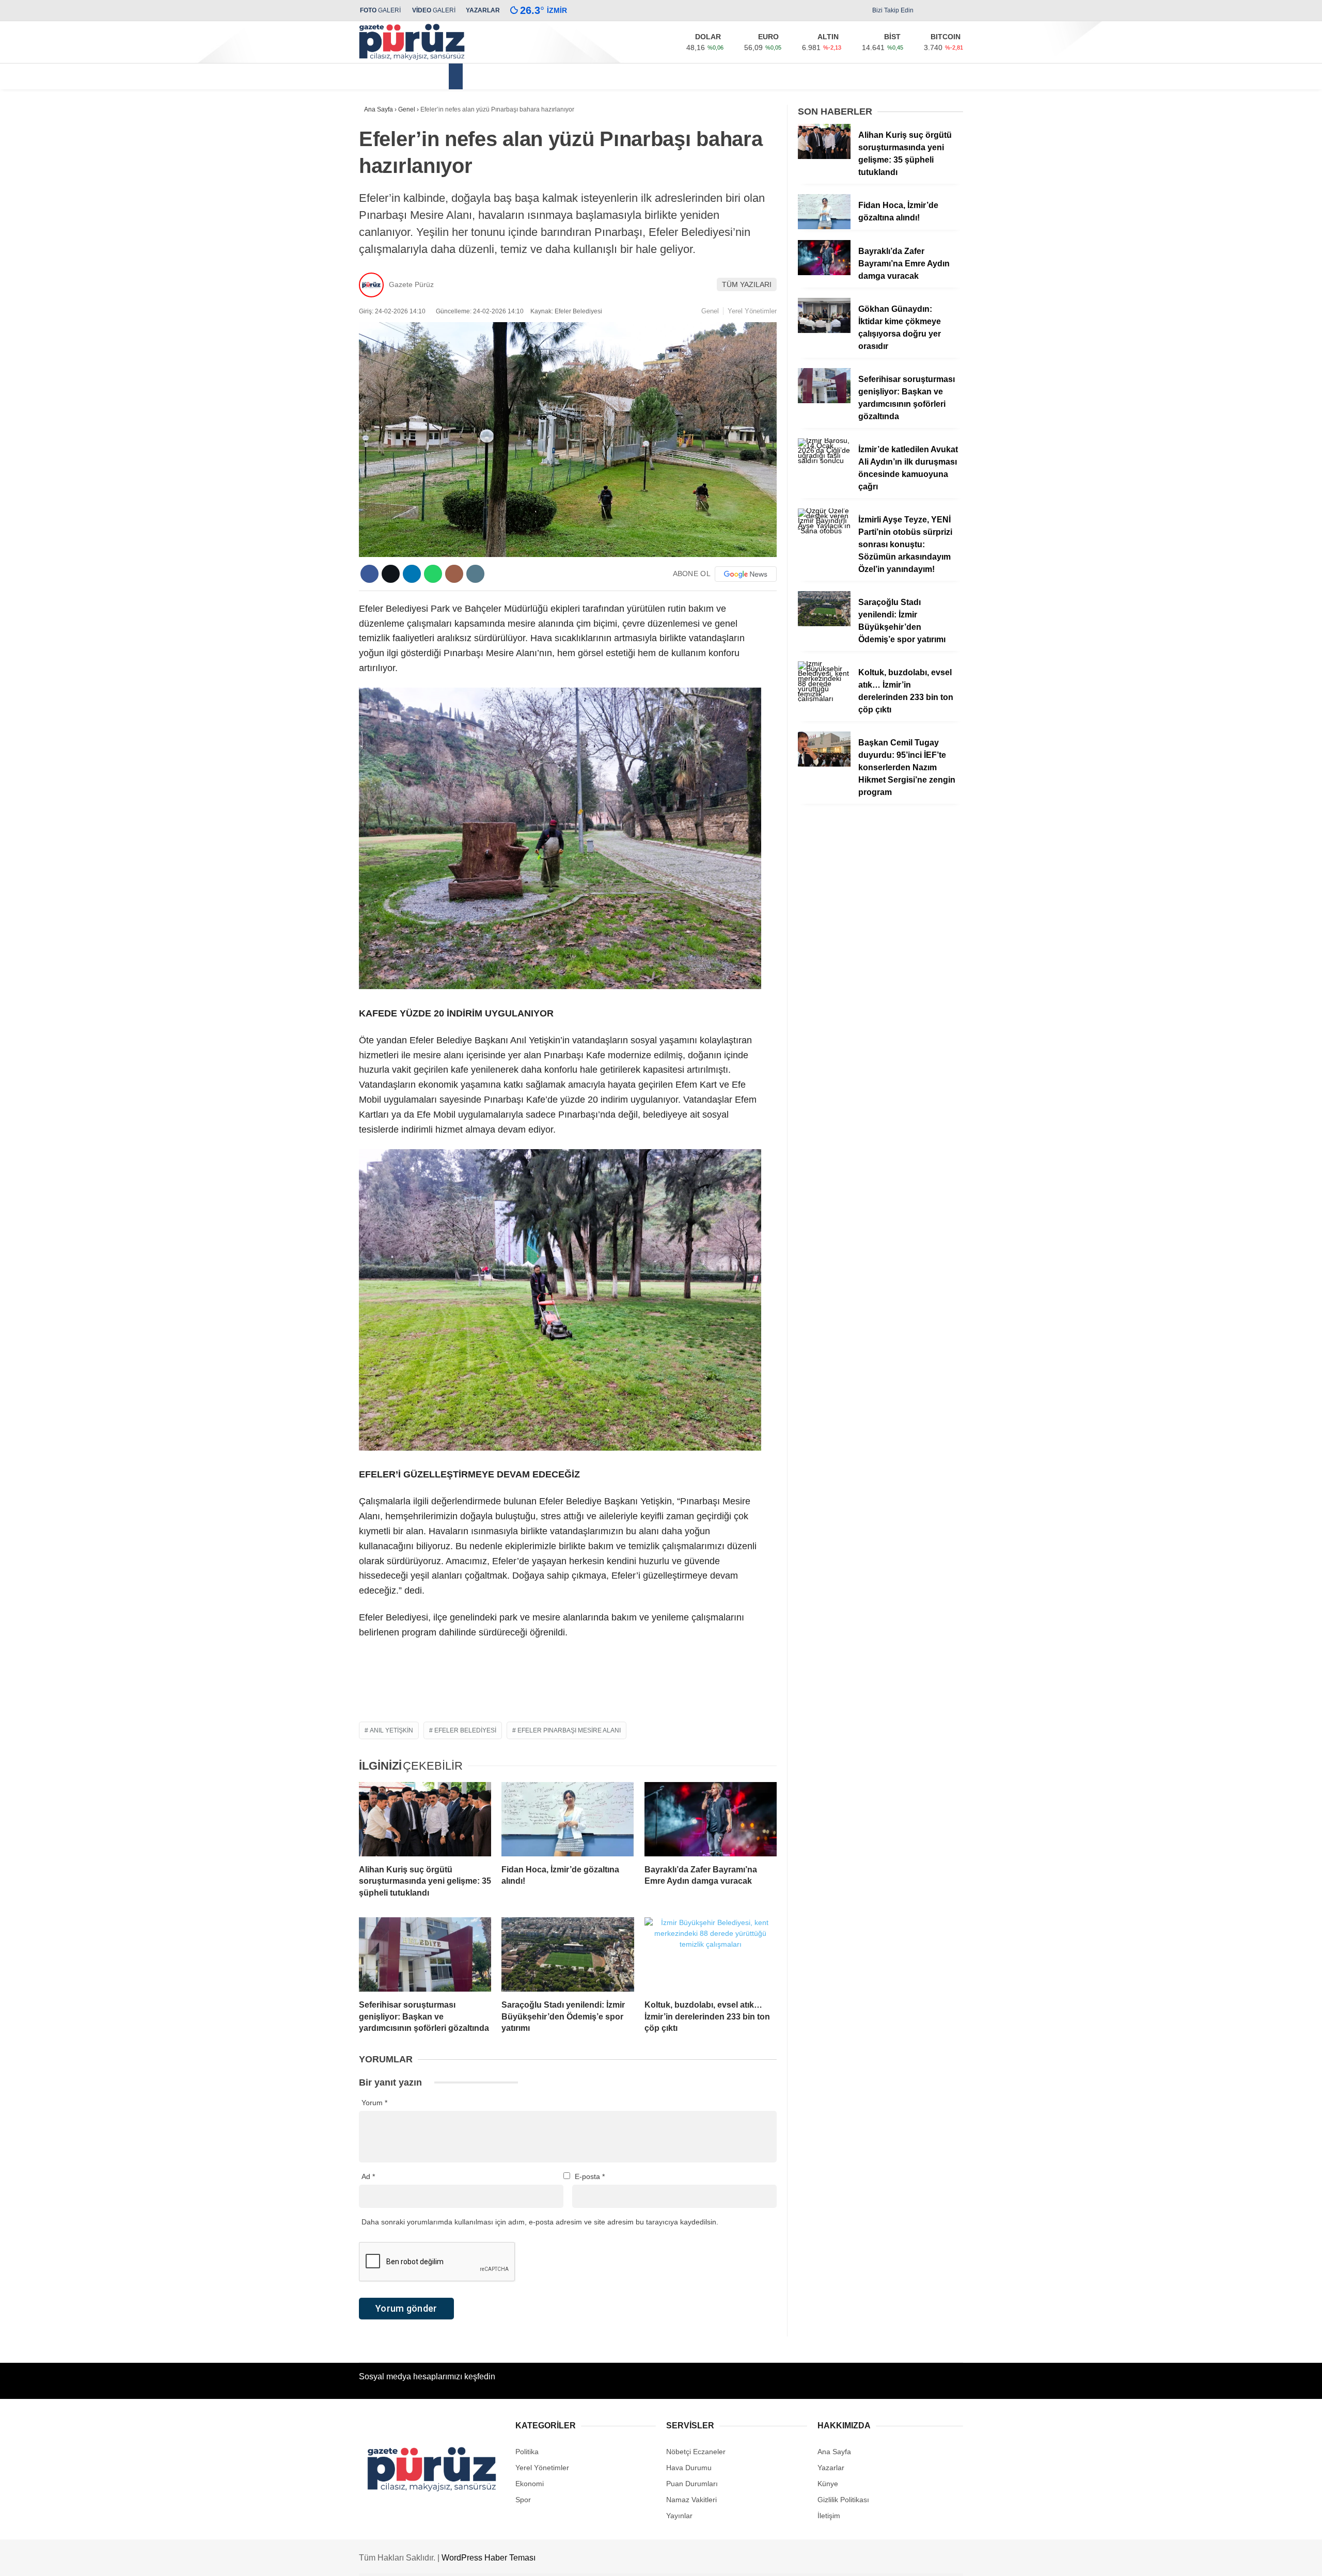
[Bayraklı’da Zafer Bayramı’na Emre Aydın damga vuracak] (711, 1819)
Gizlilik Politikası (843, 2500)
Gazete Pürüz (411, 284)
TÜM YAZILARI (747, 284)
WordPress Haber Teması (489, 2558)
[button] (457, 76)
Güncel (565, 76)
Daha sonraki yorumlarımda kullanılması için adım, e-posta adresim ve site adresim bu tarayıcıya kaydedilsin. (540, 2222)
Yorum (374, 2103)
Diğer (828, 76)
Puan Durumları (692, 2484)
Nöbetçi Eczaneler (696, 2452)
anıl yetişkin (391, 1730)
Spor (793, 76)
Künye (828, 2484)
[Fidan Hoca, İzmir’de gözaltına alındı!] (568, 1819)
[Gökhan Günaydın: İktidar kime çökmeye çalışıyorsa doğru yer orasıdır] (824, 330)
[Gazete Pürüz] (412, 58)
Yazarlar (831, 2468)
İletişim (829, 2516)
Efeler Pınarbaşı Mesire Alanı (569, 1730)
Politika (655, 76)
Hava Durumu (689, 2468)
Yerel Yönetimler (506, 76)
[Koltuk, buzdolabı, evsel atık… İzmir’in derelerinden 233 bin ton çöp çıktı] (711, 1954)
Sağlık (696, 76)
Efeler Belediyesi (465, 1730)
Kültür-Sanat (746, 76)
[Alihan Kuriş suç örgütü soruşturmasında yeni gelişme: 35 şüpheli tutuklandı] (425, 1819)
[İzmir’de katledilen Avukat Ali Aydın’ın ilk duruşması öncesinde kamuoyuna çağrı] (824, 460)
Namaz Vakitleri (691, 2500)
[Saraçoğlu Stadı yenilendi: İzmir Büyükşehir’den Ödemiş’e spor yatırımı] (568, 1954)
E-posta (590, 2176)
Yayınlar (679, 2516)
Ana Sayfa (834, 2452)
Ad (368, 2176)
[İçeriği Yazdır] (475, 574)
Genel (710, 311)
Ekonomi (610, 76)
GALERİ (380, 10)
